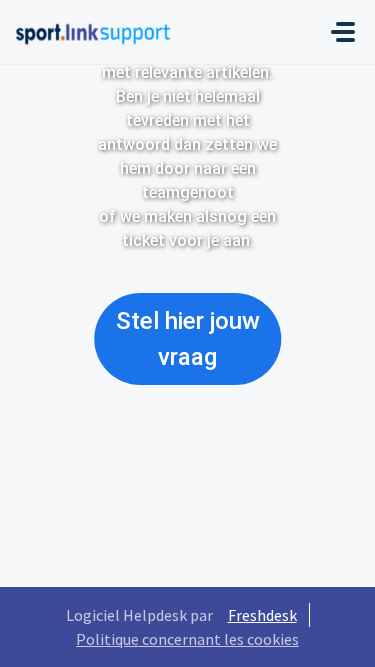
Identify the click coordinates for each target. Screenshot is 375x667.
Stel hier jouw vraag (188, 339)
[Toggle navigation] (343, 32)
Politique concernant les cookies (187, 639)
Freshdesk (262, 615)
